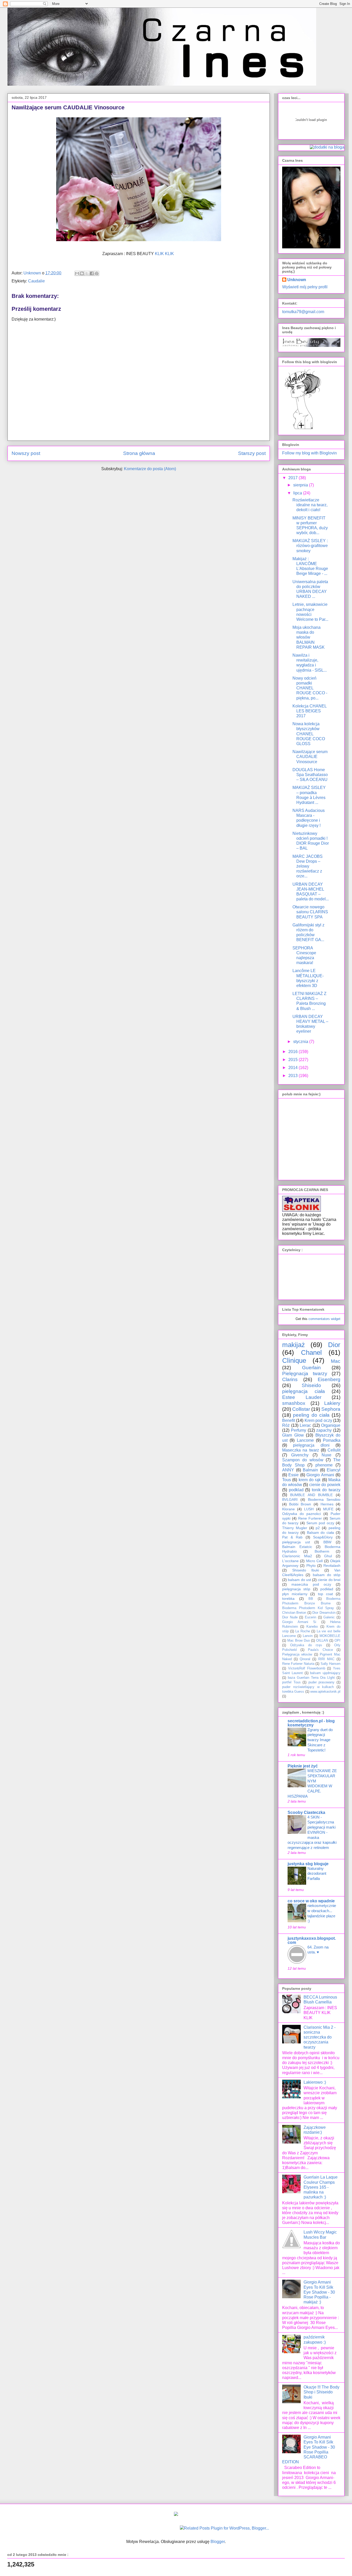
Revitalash (332, 1566)
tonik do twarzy (326, 1490)
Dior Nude (290, 1617)
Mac (336, 1361)
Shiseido (311, 1385)
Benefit (289, 1420)
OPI (337, 1640)
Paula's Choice (320, 1650)
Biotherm (322, 1551)
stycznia (301, 1042)
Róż (286, 1425)
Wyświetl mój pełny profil (305, 287)
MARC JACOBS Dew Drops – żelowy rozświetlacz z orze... (308, 866)
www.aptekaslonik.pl (325, 1691)
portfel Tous (291, 1682)
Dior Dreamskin (324, 1613)
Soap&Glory (323, 1537)
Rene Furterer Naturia (298, 1664)
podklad (296, 1490)
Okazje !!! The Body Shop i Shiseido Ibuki (321, 2392)
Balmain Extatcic (297, 1547)
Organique (331, 1425)
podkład (327, 1589)
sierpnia (301, 485)
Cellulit (334, 1450)
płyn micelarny (295, 1594)
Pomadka (332, 1440)
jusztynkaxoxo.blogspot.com (312, 1940)
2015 (294, 1060)
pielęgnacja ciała (304, 1391)
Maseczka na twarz (301, 1450)
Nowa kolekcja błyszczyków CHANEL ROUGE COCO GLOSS (309, 734)
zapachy (324, 1430)
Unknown (297, 280)
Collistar (301, 1409)
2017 (294, 478)
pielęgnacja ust (296, 1542)
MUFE (328, 1509)
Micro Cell (314, 1561)
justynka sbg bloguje (308, 1864)
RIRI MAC (326, 1659)
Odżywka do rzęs (306, 1645)
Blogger (218, 2542)
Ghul (328, 1556)
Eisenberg (329, 1379)
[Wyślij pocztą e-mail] (77, 273)
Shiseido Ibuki (306, 1570)
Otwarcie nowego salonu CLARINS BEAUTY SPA (310, 912)
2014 (294, 1068)
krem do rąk (310, 1480)
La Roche (303, 1631)
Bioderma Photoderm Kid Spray (308, 1608)
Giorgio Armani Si (299, 1622)
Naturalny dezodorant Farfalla (317, 1874)
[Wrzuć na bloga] (82, 273)
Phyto (311, 1566)
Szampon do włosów (303, 1460)
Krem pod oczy (318, 1420)
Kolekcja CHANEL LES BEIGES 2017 (309, 711)
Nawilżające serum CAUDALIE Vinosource (310, 757)
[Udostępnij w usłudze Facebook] (92, 273)
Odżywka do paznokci (301, 1514)
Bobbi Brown (300, 1504)
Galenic (329, 1617)
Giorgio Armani (320, 1475)
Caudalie (36, 281)
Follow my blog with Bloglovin (309, 453)
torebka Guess (293, 1691)
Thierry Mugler (295, 1528)
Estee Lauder (302, 1397)
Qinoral (305, 1659)
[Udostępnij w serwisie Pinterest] (97, 273)
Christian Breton (294, 1613)
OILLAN (322, 1640)
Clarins (290, 1379)
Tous (287, 1480)
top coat (325, 1594)
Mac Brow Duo (299, 1640)
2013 (294, 1076)
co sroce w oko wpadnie (311, 1901)
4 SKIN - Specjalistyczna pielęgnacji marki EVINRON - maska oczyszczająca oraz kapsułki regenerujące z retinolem (312, 1832)
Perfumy (299, 1430)
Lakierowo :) (315, 2082)
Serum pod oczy (320, 1523)
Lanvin (308, 1636)
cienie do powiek (325, 1485)
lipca (298, 493)
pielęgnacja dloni (311, 1445)
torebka (288, 1599)
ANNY (288, 1470)
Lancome (305, 1440)
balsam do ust (299, 1580)
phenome (324, 1465)
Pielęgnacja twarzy (305, 1373)
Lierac (305, 1425)
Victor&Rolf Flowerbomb (307, 1668)
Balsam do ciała (321, 1532)
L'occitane (290, 1561)
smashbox (294, 1403)
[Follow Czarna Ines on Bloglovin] (303, 429)
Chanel (311, 1352)
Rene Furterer (310, 1518)
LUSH (309, 1509)
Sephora (331, 1409)
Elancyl (334, 1470)
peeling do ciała (311, 1415)
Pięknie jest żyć (303, 1766)
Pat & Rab (292, 1537)
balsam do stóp (327, 1575)
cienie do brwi (329, 1580)
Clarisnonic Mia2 (297, 1556)
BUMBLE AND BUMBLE (312, 1495)
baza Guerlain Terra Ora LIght (311, 1678)
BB (311, 1599)
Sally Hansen (330, 1664)
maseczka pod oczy (311, 1584)
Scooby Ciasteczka (306, 1812)
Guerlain (311, 1368)
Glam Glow (293, 1435)
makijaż (294, 1345)
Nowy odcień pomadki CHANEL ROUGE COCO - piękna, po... (310, 688)
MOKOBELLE (330, 1636)
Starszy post (252, 453)
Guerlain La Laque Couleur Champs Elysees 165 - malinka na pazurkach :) (321, 2187)
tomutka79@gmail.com (303, 312)
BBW (327, 1542)
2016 (294, 1052)
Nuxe (326, 1455)
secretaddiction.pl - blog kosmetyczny (311, 1723)
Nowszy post (26, 453)
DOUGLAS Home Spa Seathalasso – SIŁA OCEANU (310, 775)
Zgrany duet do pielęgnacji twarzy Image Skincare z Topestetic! (320, 1740)
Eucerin (311, 1617)
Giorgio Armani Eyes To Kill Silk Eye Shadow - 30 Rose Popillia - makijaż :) (319, 2292)
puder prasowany (322, 1682)
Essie (294, 1475)
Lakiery (332, 1403)
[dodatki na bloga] (327, 147)
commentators (319, 1319)
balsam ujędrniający (325, 1673)
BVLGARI (290, 1499)
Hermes (327, 1504)
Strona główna (139, 453)
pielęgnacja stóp (296, 1589)
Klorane (288, 1509)
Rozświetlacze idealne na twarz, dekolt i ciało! (310, 505)
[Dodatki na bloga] (176, 2514)
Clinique (294, 1360)
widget (336, 1319)
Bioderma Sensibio (324, 1499)
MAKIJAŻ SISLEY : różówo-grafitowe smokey (310, 546)
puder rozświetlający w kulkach (308, 1687)
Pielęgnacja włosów (297, 1654)
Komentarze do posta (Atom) (150, 469)
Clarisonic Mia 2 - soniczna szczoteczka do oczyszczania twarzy (320, 2037)
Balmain (310, 1470)
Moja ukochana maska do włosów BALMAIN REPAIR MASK (309, 637)
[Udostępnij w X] (87, 273)
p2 (318, 1528)
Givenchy (300, 1455)
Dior (334, 1345)
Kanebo (312, 1627)
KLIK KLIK (165, 254)
